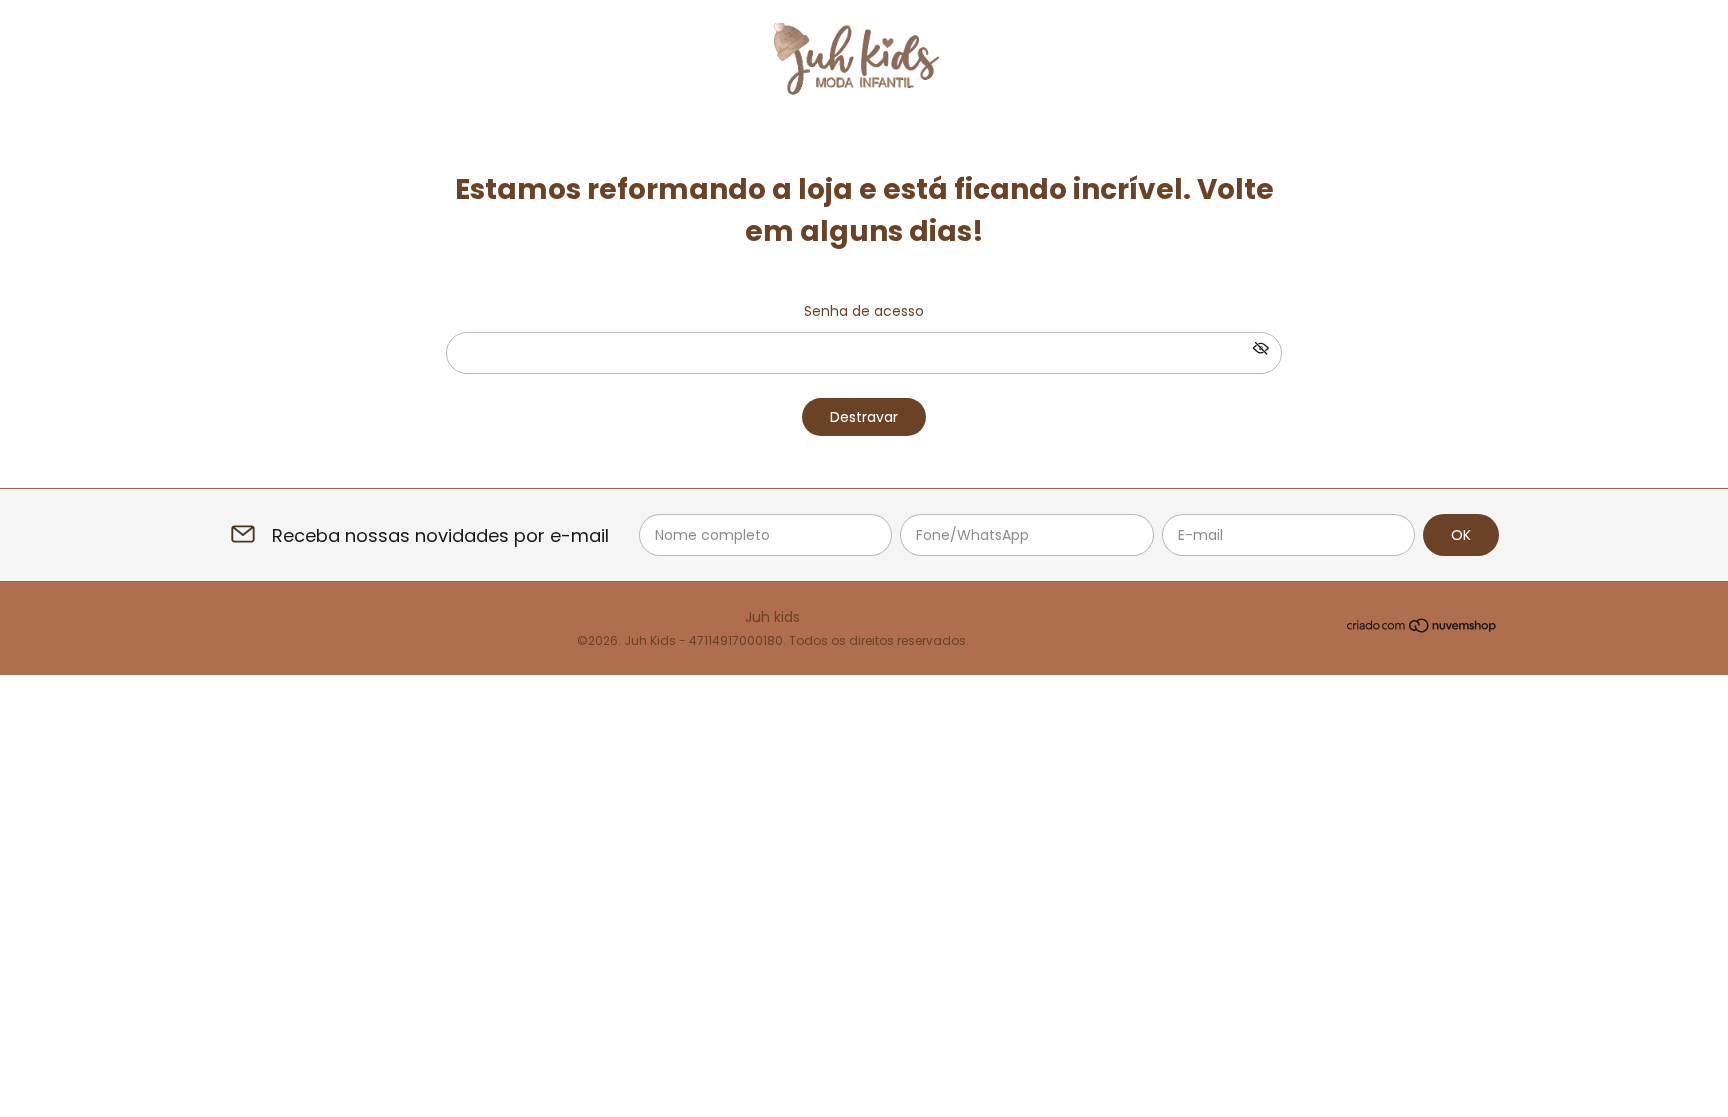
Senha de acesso (864, 311)
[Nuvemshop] (1422, 629)
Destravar (864, 417)
